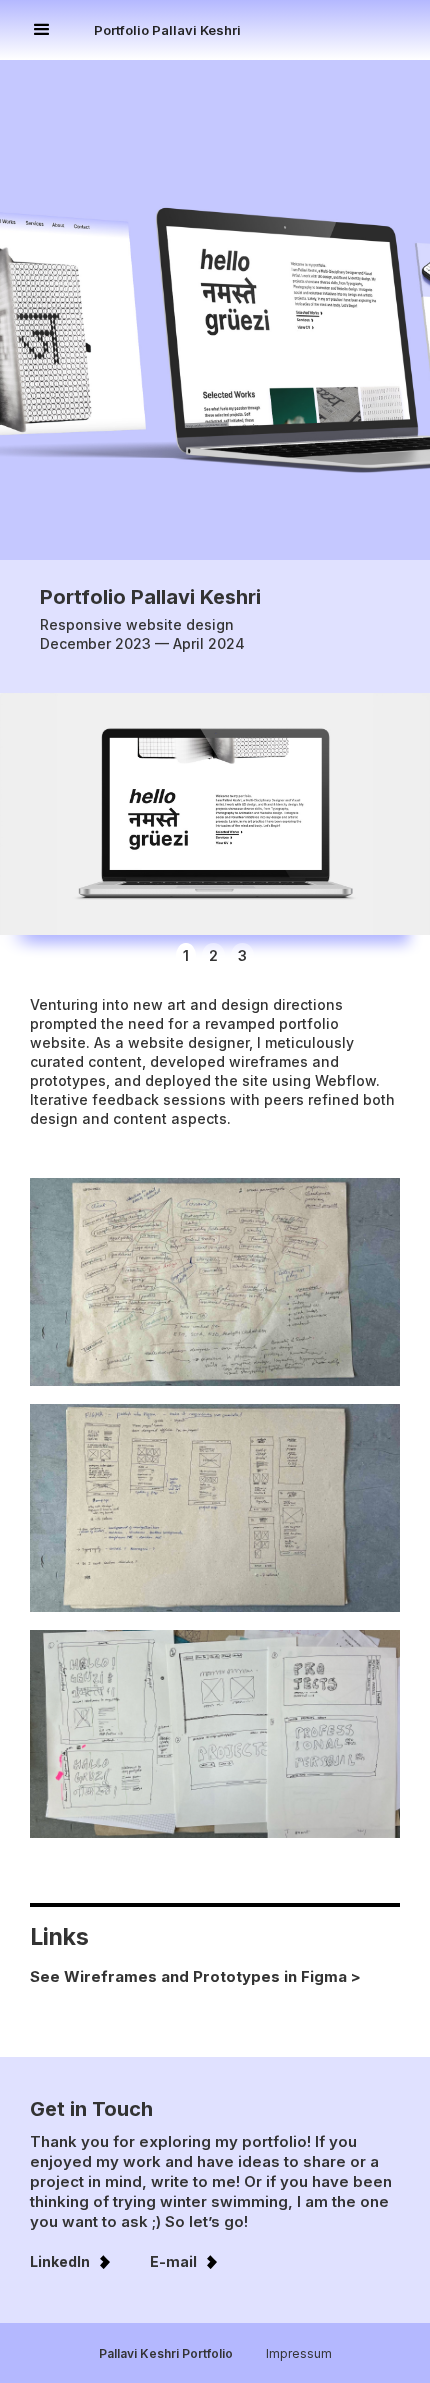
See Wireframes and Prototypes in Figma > (195, 1976)
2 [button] (213, 955)
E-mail (173, 2261)
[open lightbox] (215, 814)
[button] (62, 30)
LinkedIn (60, 2261)
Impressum (299, 2353)
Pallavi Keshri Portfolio (166, 2353)
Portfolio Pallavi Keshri (167, 30)
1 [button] (186, 955)
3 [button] (242, 955)
